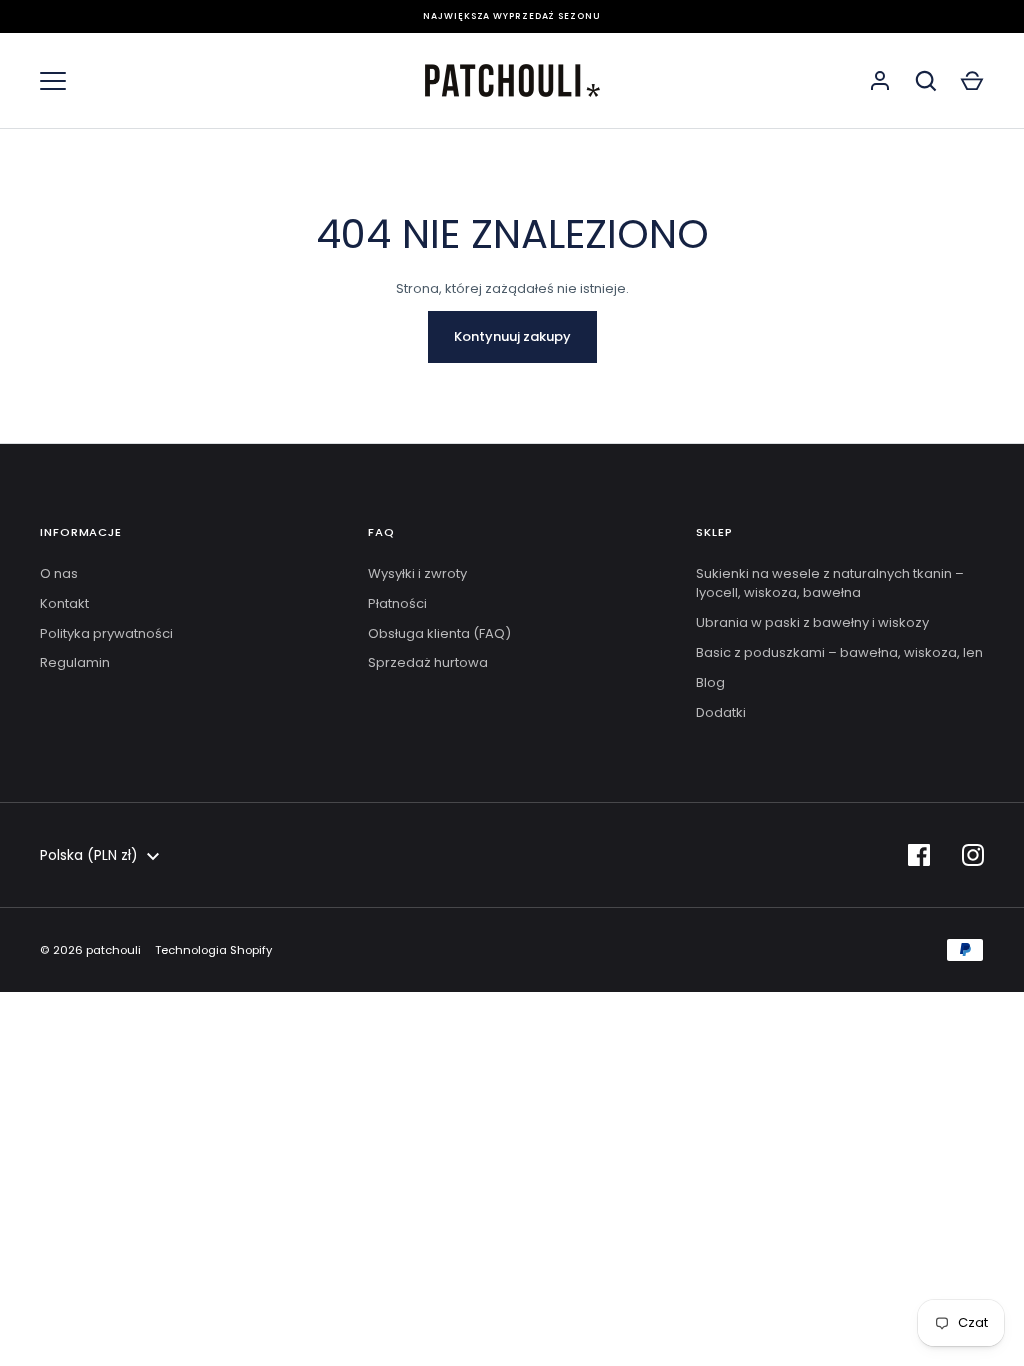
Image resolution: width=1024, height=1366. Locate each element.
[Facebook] (919, 855)
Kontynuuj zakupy (512, 336)
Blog (710, 682)
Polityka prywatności (106, 633)
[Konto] (880, 81)
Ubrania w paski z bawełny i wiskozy (812, 622)
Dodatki (721, 712)
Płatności (397, 603)
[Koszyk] (972, 81)
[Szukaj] (926, 81)
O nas (59, 573)
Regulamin (75, 662)
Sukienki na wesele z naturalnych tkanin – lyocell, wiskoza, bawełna (830, 583)
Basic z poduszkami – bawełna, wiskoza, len (839, 652)
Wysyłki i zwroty (417, 573)
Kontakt (64, 603)
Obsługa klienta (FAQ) (439, 633)
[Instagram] (973, 855)
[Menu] (53, 81)
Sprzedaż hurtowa (428, 662)
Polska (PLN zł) (89, 855)
